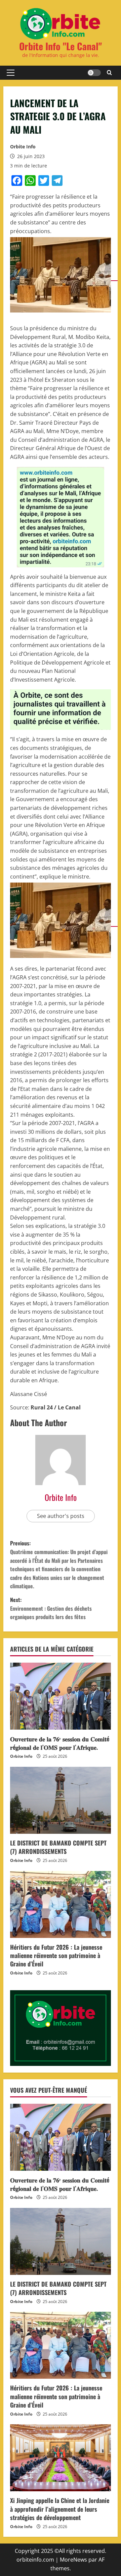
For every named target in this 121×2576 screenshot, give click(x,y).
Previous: (59, 1564)
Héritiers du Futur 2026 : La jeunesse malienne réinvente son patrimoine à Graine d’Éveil (56, 1955)
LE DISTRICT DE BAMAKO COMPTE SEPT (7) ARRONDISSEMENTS (58, 1847)
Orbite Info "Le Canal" (61, 46)
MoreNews (73, 2560)
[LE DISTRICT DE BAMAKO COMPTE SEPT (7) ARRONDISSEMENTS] (61, 1800)
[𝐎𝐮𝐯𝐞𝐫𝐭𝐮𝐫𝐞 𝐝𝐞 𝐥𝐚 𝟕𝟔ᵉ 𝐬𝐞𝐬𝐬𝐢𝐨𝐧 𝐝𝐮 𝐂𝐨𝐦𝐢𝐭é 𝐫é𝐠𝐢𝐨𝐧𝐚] (61, 1696)
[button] (11, 73)
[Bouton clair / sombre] (94, 73)
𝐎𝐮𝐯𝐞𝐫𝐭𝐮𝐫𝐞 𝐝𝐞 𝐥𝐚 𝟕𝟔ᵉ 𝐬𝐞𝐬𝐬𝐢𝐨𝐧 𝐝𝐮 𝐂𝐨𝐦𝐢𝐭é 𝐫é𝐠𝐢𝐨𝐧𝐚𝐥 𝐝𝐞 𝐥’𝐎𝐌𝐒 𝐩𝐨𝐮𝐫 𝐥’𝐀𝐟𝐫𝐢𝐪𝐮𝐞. (60, 1743)
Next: (51, 1608)
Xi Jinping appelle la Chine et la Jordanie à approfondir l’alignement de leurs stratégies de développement (60, 2509)
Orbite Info (23, 147)
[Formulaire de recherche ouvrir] (109, 73)
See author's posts (61, 1516)
